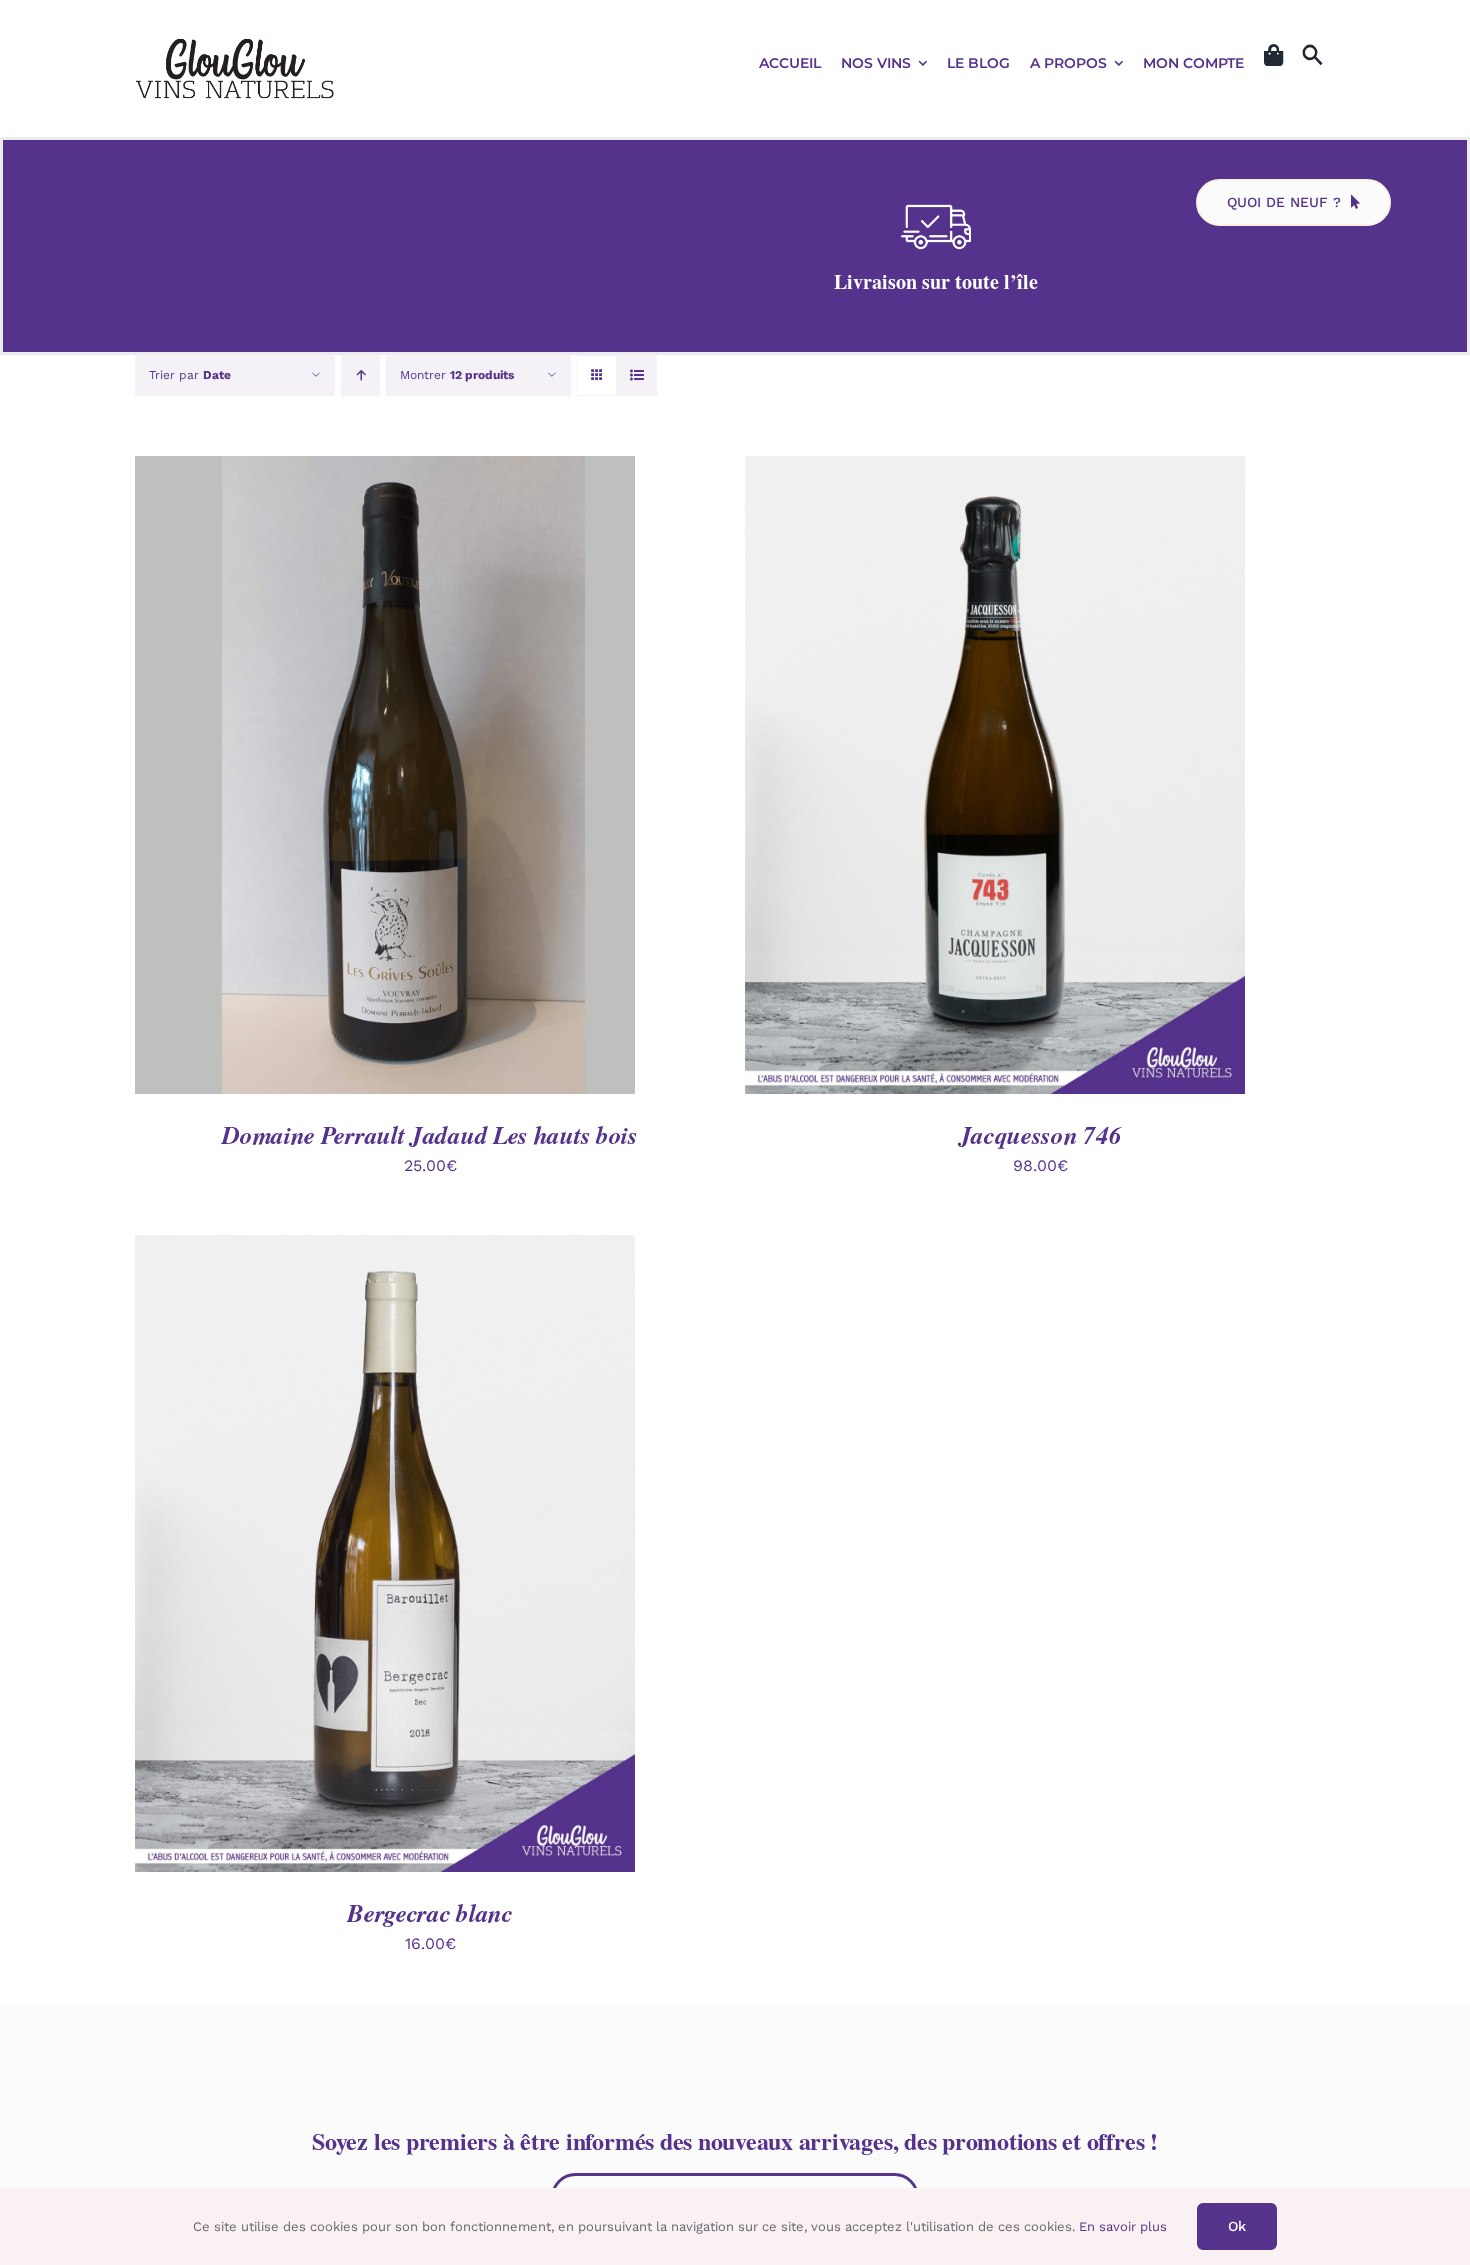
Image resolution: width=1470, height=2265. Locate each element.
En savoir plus (1123, 2226)
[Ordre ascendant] (360, 375)
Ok (1237, 2226)
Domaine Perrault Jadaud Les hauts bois (430, 1134)
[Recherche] (1312, 56)
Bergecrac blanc (430, 1912)
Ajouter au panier (338, 778)
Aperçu (478, 778)
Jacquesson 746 (1040, 1134)
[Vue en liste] (636, 375)
